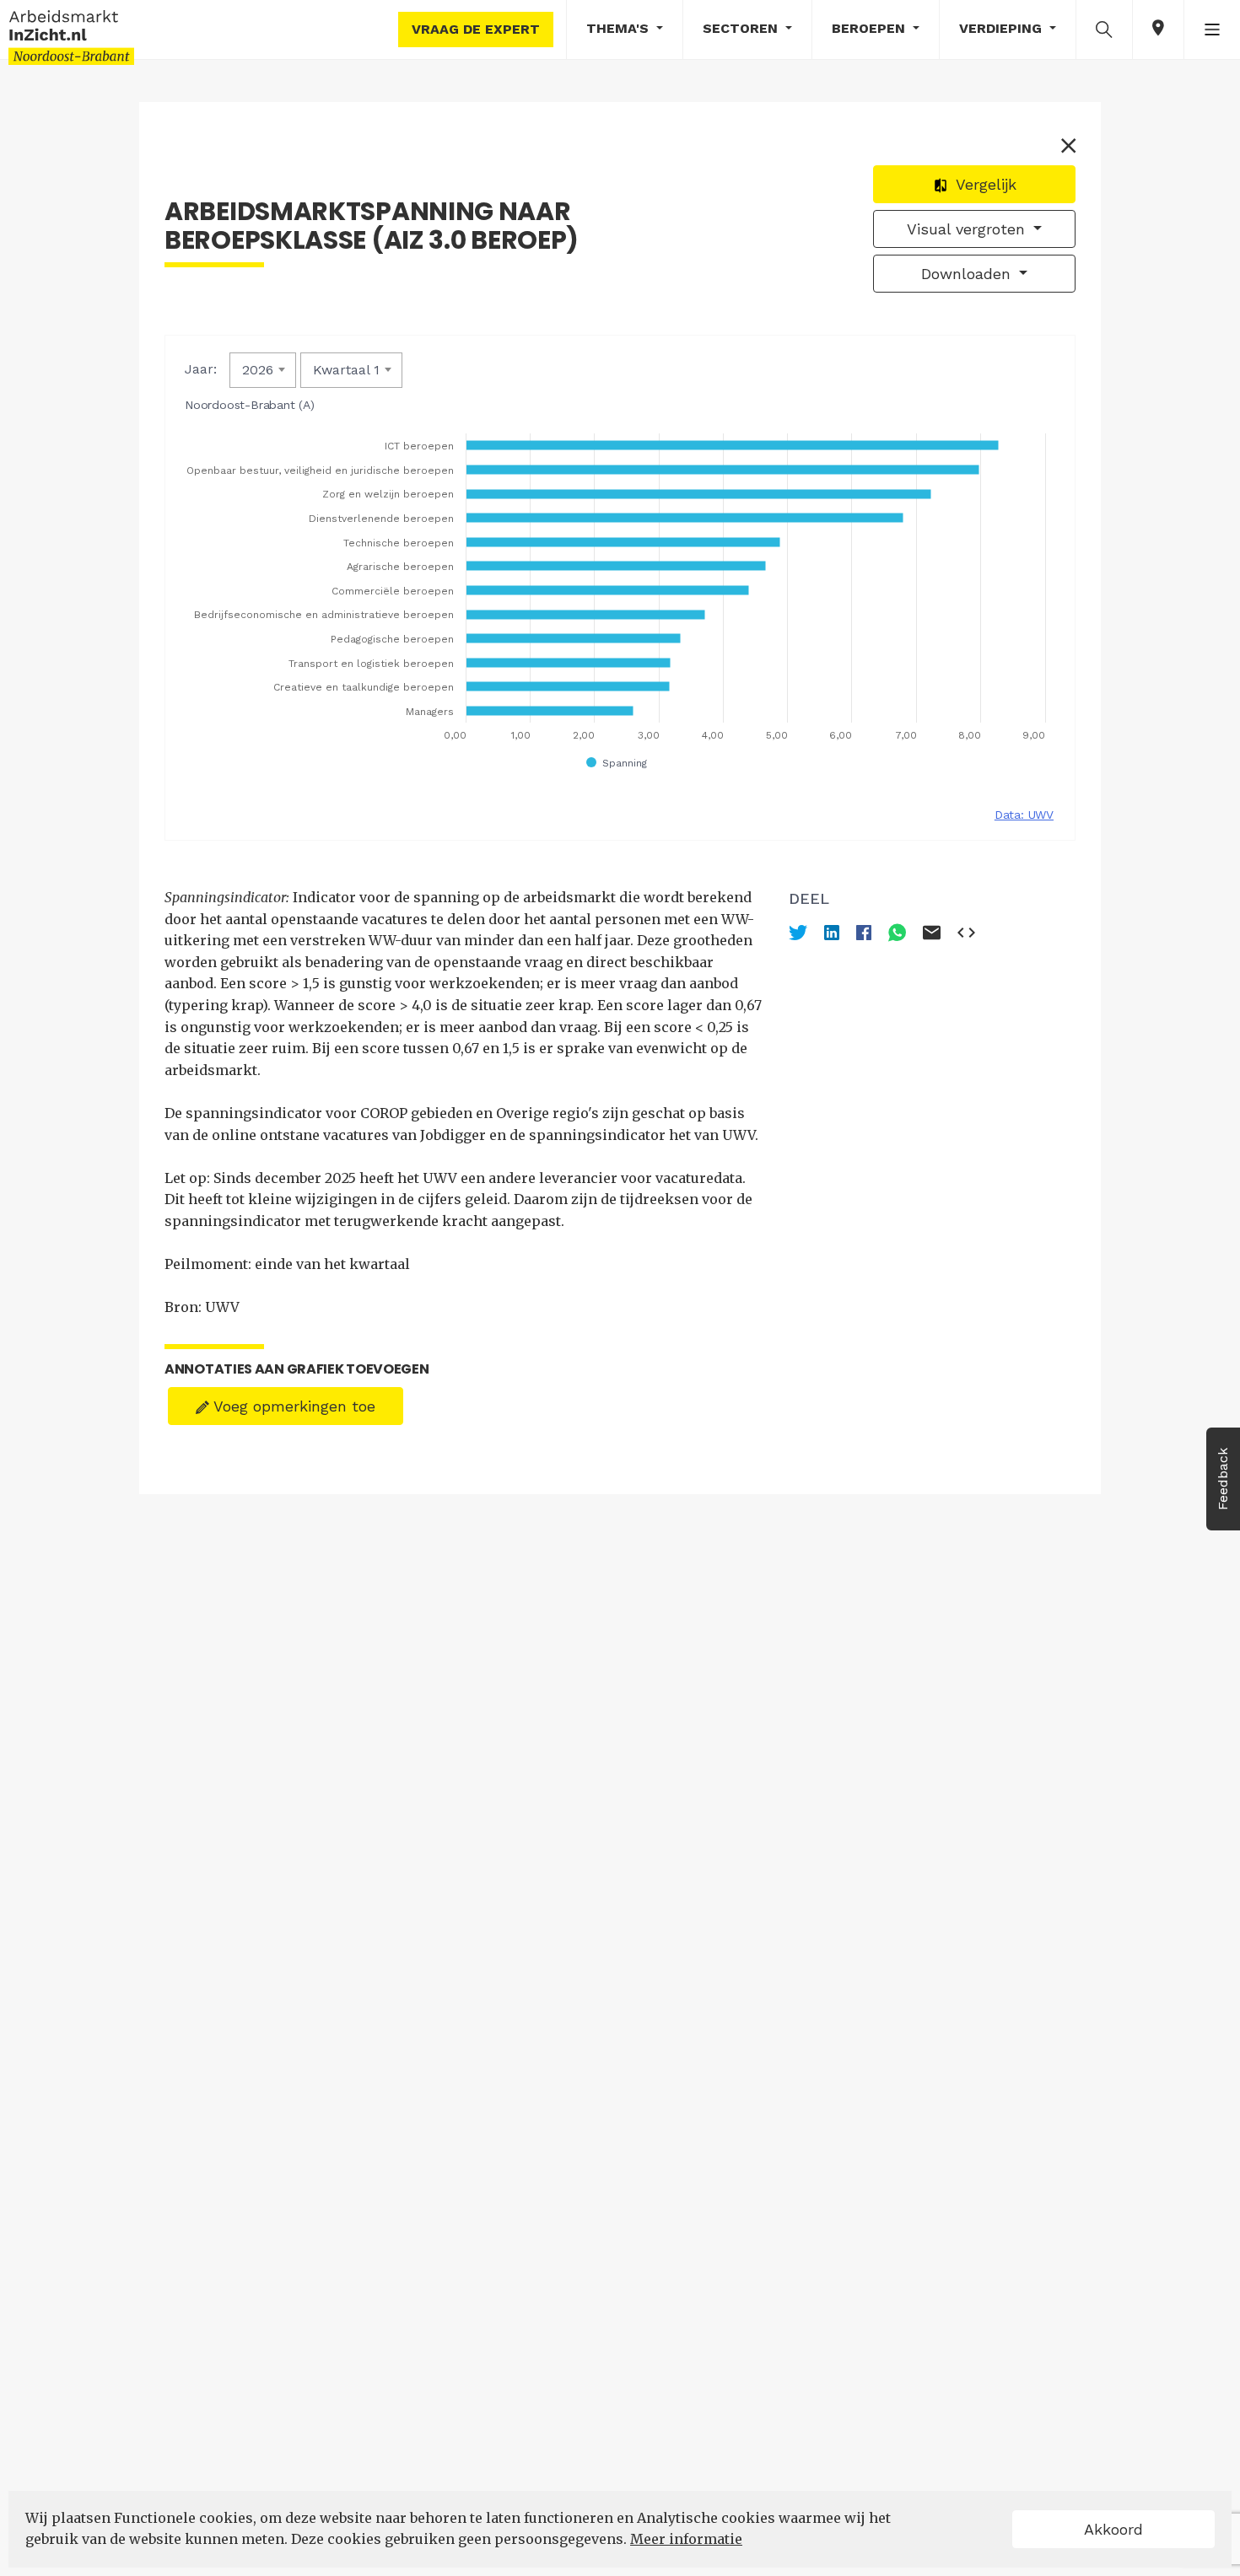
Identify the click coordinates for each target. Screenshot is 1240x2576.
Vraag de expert (476, 29)
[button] (1104, 29)
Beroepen (871, 28)
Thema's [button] (620, 28)
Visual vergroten (968, 229)
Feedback (1223, 1479)
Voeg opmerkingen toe (292, 1406)
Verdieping (1003, 28)
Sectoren (742, 28)
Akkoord (1113, 2529)
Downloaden (968, 274)
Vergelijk (984, 184)
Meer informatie (686, 2539)
